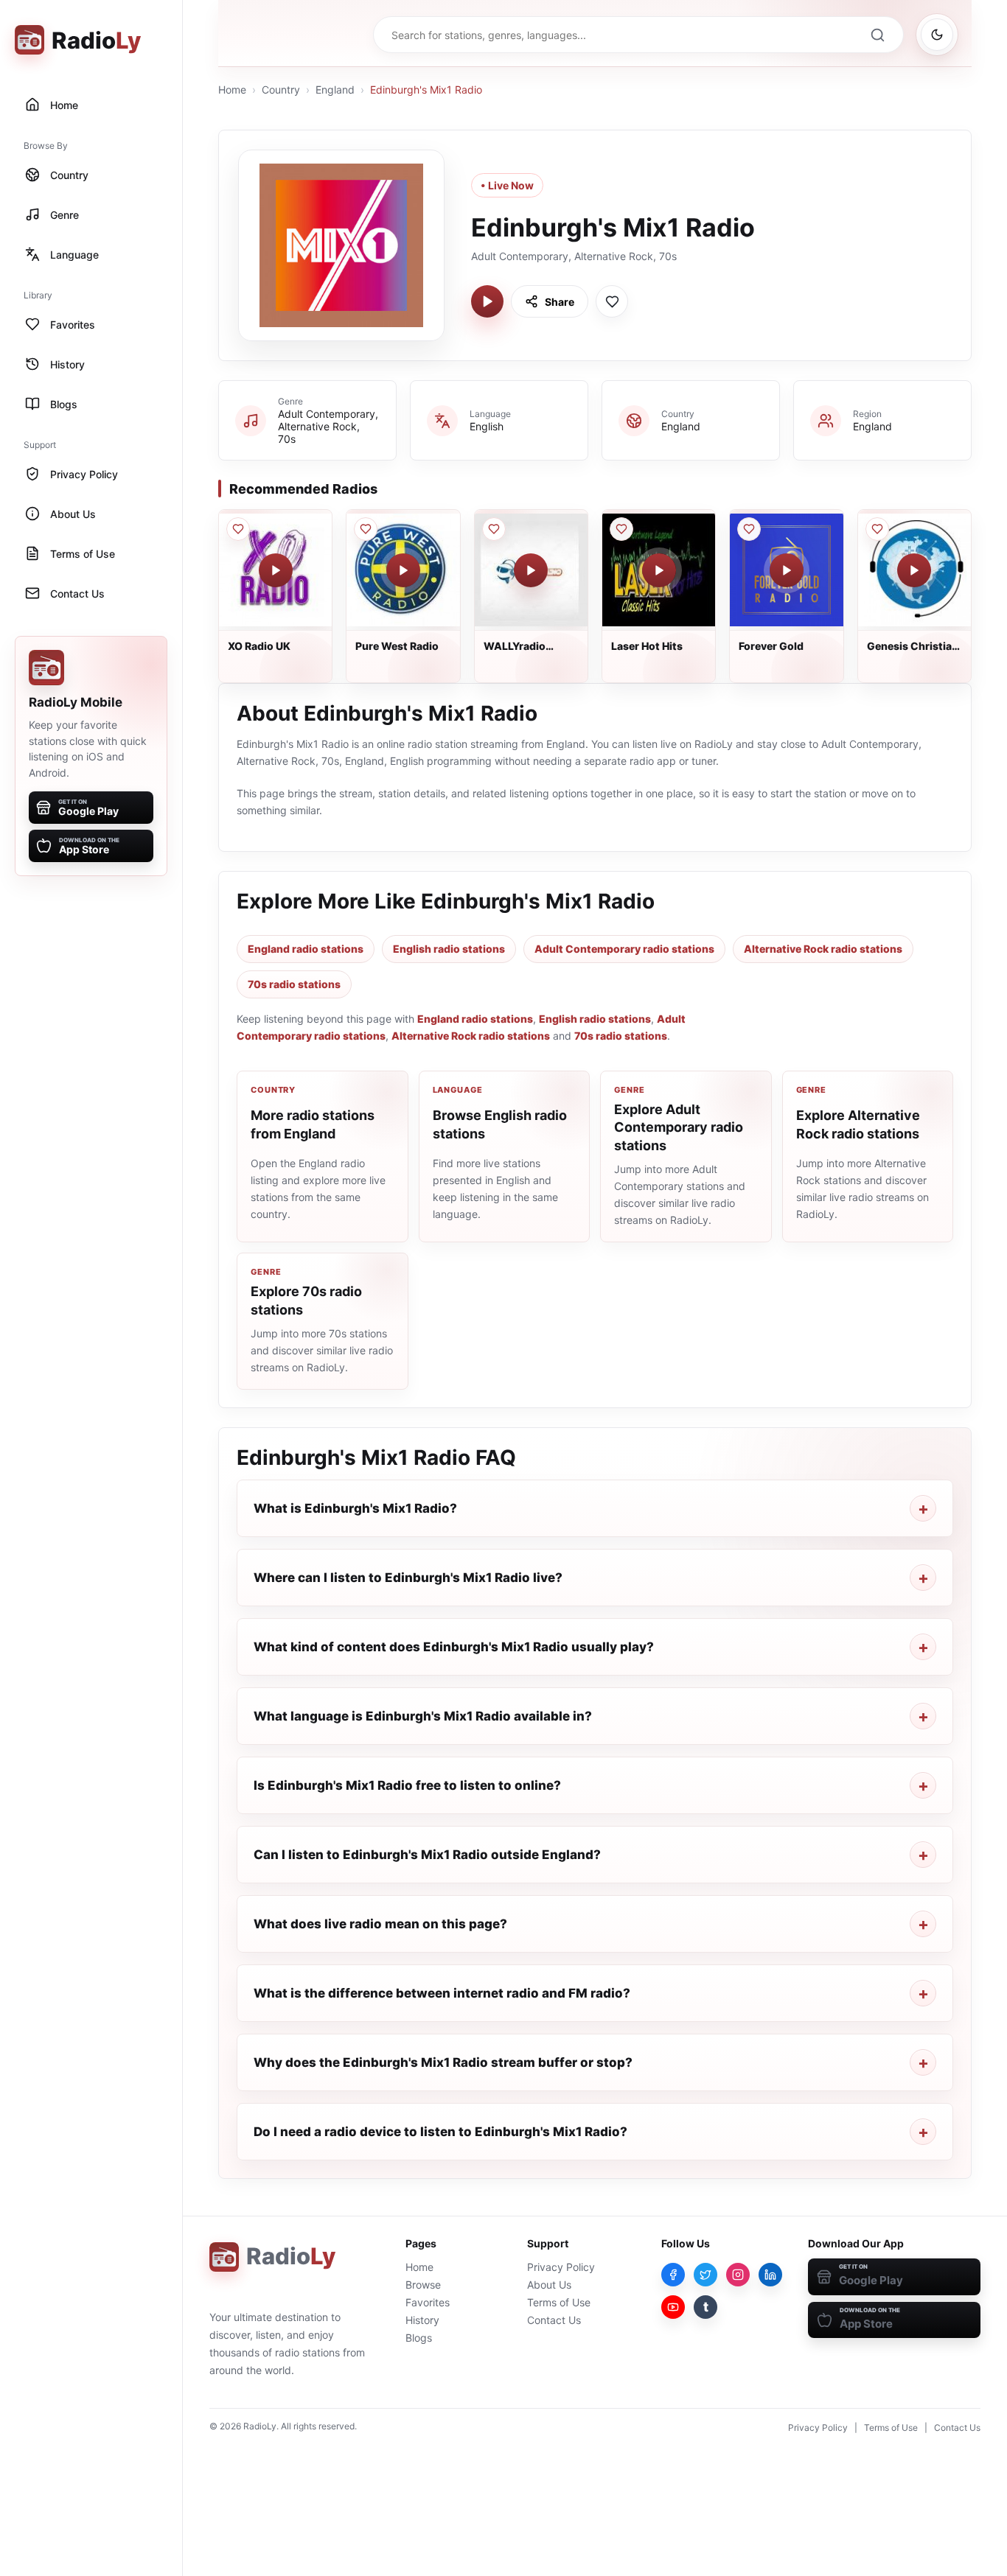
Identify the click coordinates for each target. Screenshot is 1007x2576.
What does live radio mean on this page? (380, 1924)
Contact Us (554, 2320)
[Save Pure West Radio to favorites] (366, 529)
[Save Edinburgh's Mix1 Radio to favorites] (612, 301)
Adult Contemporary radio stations (624, 949)
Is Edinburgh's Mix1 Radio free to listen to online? (407, 1785)
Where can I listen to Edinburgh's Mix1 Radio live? (408, 1578)
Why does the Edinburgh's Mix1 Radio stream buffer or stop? (443, 2062)
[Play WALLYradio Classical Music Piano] (531, 570)
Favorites (428, 2302)
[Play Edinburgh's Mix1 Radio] (487, 301)
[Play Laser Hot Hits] (659, 570)
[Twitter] (705, 2275)
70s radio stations (294, 984)
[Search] (877, 35)
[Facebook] (673, 2275)
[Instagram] (738, 2275)
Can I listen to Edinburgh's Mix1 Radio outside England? (427, 1855)
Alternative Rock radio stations (823, 949)
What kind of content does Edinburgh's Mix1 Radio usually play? (454, 1647)
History (422, 2320)
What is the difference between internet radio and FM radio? (442, 1993)
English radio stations (449, 949)
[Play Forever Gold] (787, 570)
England (335, 90)
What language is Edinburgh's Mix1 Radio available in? (423, 1716)
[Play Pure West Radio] (403, 570)
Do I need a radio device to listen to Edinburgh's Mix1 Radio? (440, 2132)
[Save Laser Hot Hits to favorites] (621, 529)
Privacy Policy (561, 2267)
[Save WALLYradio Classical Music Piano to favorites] (494, 529)
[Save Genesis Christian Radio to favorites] (877, 529)
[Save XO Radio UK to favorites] (238, 529)
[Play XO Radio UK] (276, 570)
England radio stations (306, 949)
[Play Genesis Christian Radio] (914, 570)
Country (281, 90)
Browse (423, 2285)
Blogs (419, 2338)
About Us (549, 2285)
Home (232, 90)
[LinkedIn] (770, 2275)
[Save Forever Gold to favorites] (749, 529)
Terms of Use (559, 2302)
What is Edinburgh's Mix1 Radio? (355, 1508)
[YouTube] (673, 2307)
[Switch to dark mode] (937, 35)
